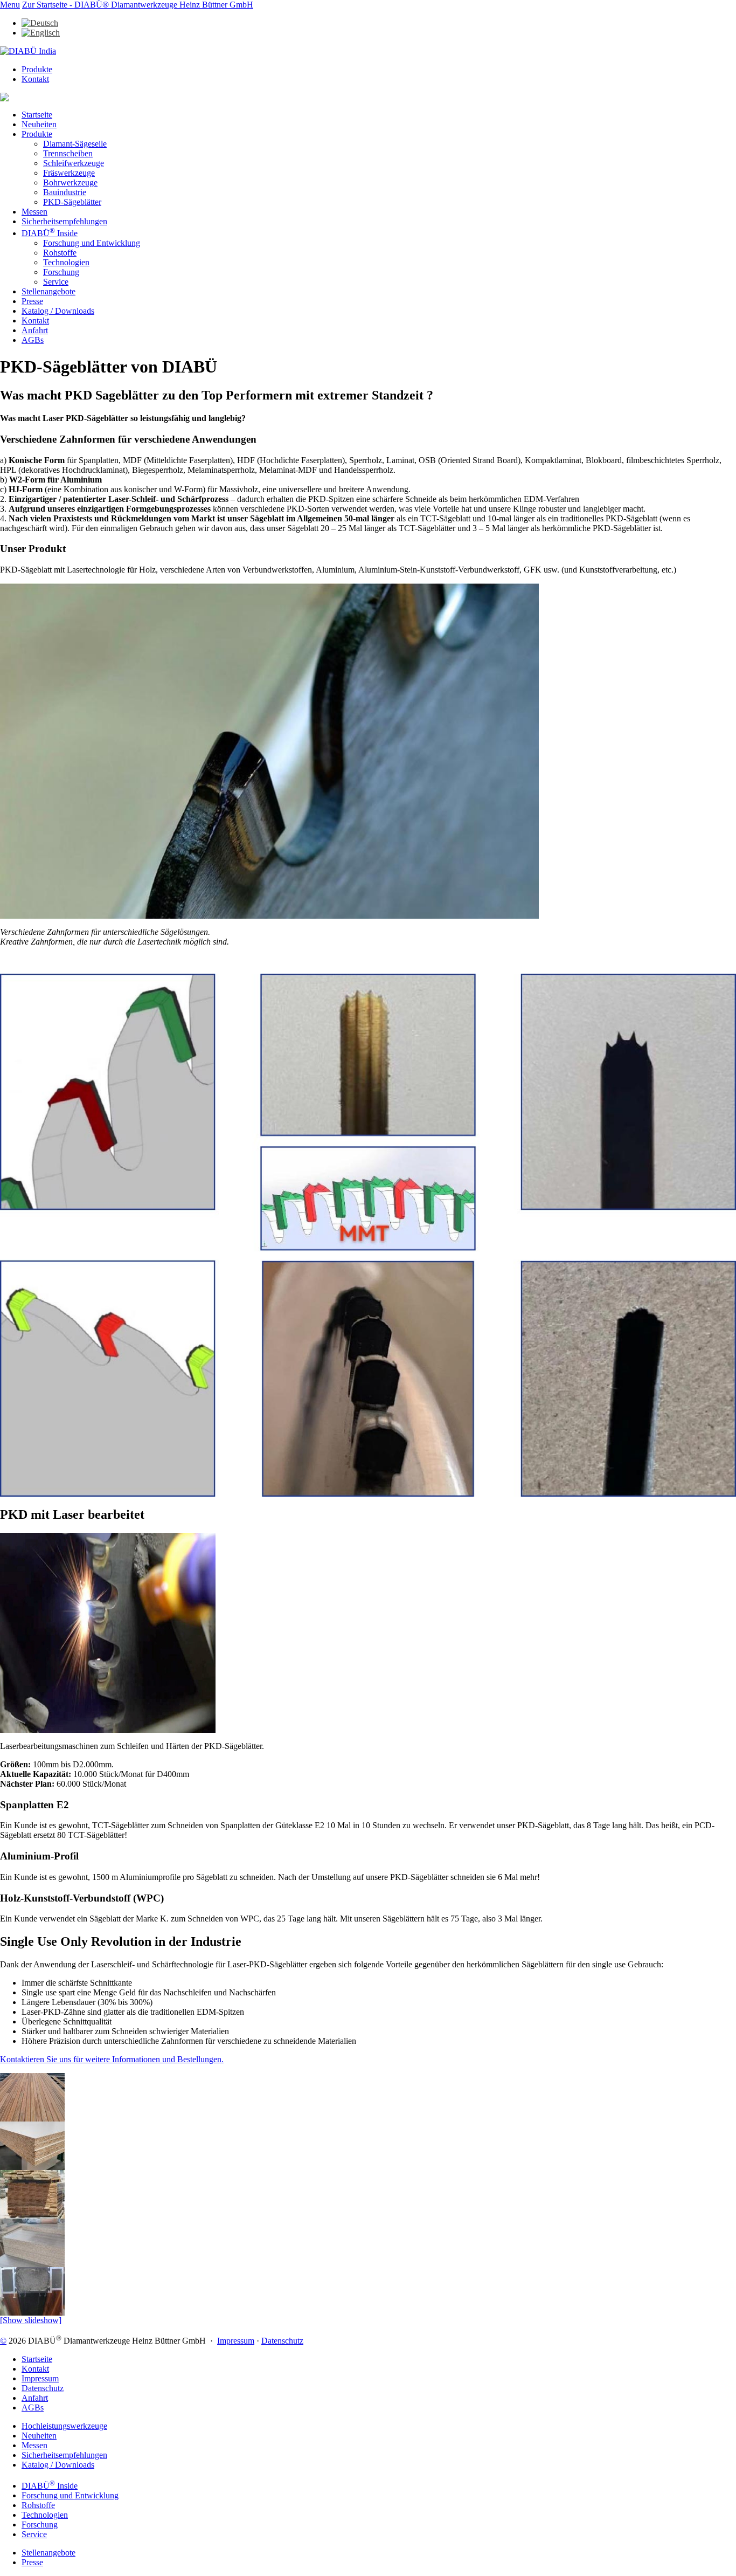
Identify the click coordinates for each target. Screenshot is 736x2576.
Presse (32, 301)
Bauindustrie (65, 192)
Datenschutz (282, 2341)
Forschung (61, 272)
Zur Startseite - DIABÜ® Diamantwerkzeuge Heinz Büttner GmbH (138, 5)
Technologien (66, 262)
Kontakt (35, 79)
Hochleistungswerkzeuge (64, 2426)
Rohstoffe (60, 253)
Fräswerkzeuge (69, 173)
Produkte (37, 69)
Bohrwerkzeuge (70, 182)
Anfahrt (35, 330)
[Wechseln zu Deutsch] (40, 23)
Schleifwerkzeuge (74, 163)
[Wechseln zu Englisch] (41, 33)
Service (56, 282)
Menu (10, 5)
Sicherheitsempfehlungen (64, 221)
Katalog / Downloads (58, 311)
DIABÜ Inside (50, 233)
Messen (34, 212)
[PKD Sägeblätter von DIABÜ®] (32, 2119)
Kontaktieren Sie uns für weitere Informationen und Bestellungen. (112, 2059)
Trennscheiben (68, 153)
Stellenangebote (48, 291)
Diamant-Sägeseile (75, 144)
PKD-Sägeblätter (72, 202)
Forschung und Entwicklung (92, 243)
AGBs (33, 340)
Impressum (236, 2341)
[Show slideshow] (31, 2320)
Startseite (37, 115)
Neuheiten (39, 124)
